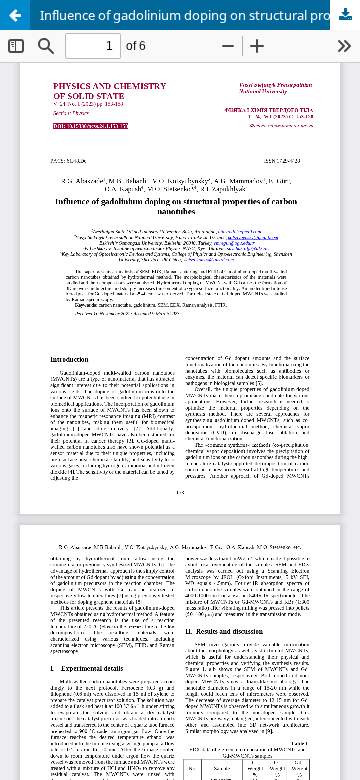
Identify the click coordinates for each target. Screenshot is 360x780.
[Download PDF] (345, 15)
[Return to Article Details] (15, 15)
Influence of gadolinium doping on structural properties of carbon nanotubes (200, 15)
